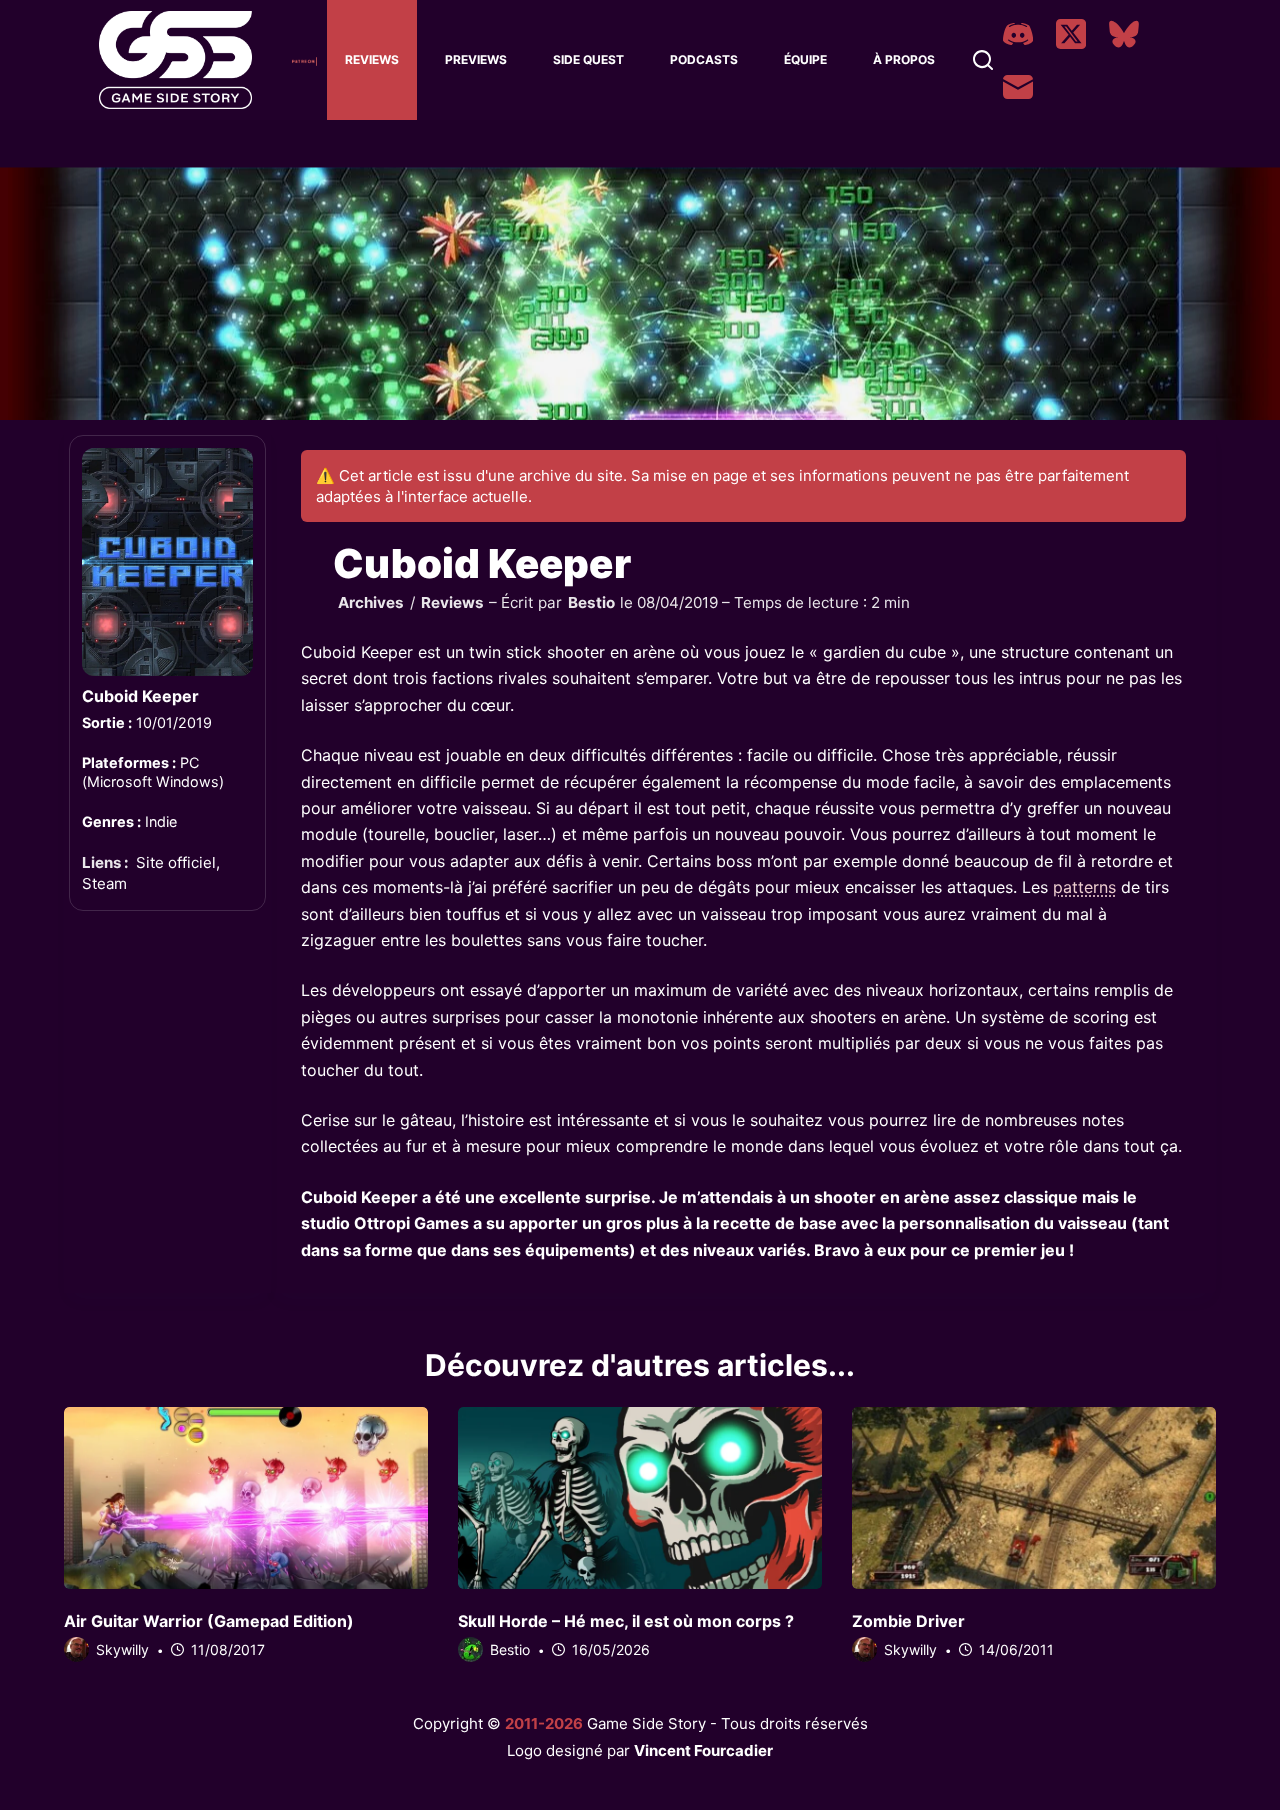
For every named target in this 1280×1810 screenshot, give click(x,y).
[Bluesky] (1124, 34)
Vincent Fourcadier (703, 1750)
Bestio (591, 602)
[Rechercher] (983, 60)
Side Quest (588, 59)
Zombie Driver (908, 1621)
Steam (104, 882)
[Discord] (1018, 34)
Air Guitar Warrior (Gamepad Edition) (209, 1621)
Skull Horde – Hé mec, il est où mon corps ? (626, 1621)
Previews (476, 59)
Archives (371, 602)
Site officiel (176, 862)
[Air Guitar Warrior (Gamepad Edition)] (246, 1498)
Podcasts (704, 59)
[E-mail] (1018, 87)
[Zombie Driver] (1034, 1498)
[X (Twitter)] (1071, 34)
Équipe (805, 59)
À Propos (904, 59)
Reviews (372, 59)
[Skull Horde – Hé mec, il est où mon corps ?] (640, 1498)
